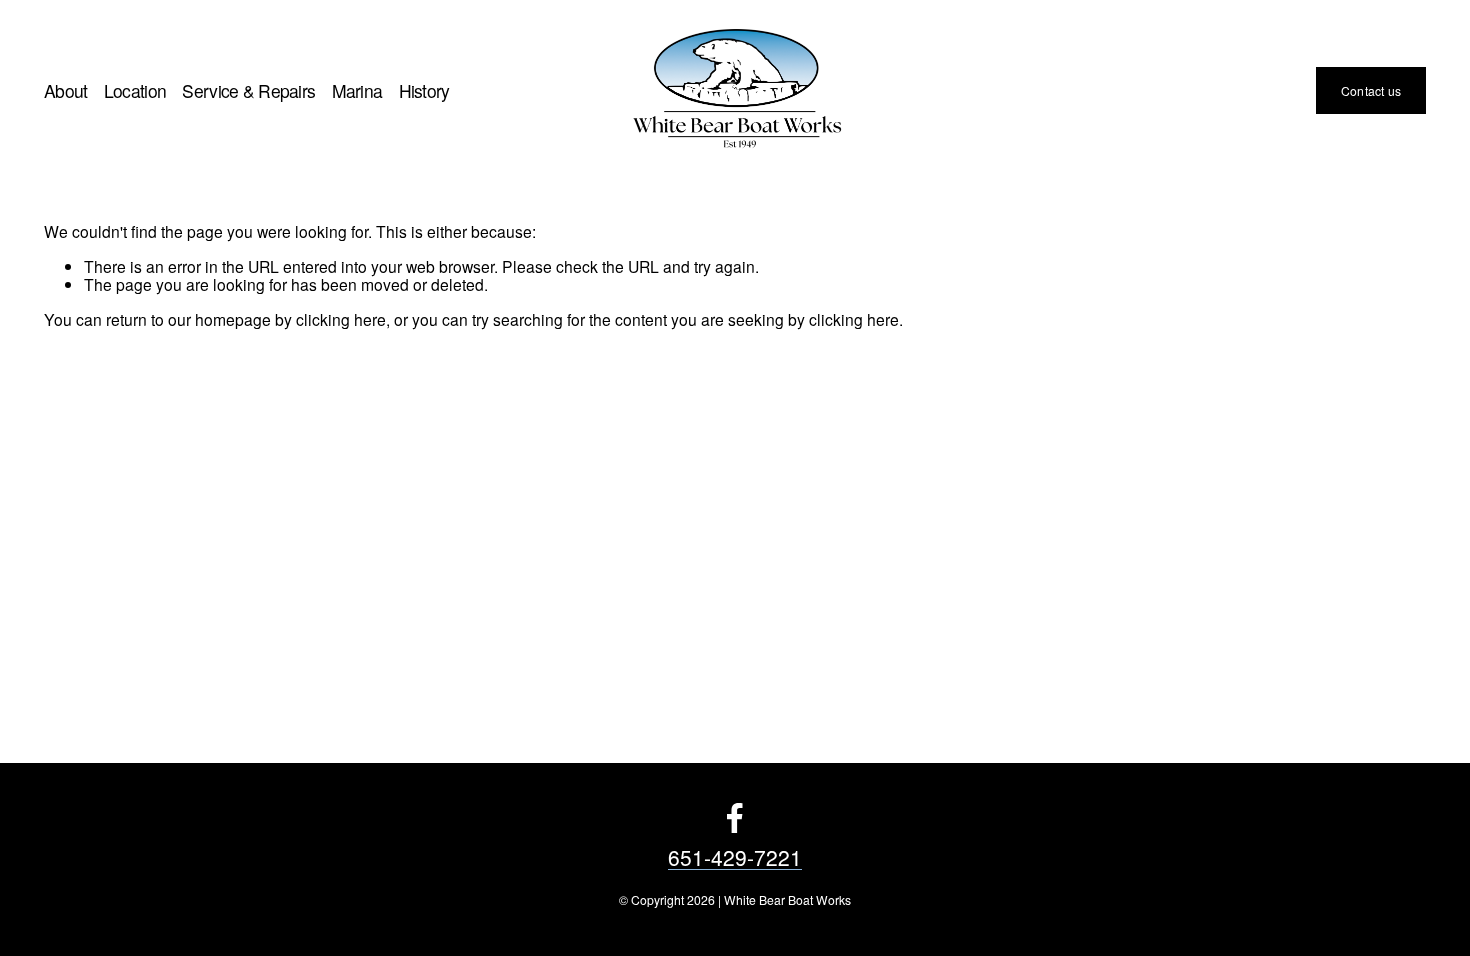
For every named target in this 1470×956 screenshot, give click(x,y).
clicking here (341, 319)
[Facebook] (735, 818)
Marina (357, 90)
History (424, 90)
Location (135, 90)
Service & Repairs (248, 90)
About (66, 90)
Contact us (1371, 90)
